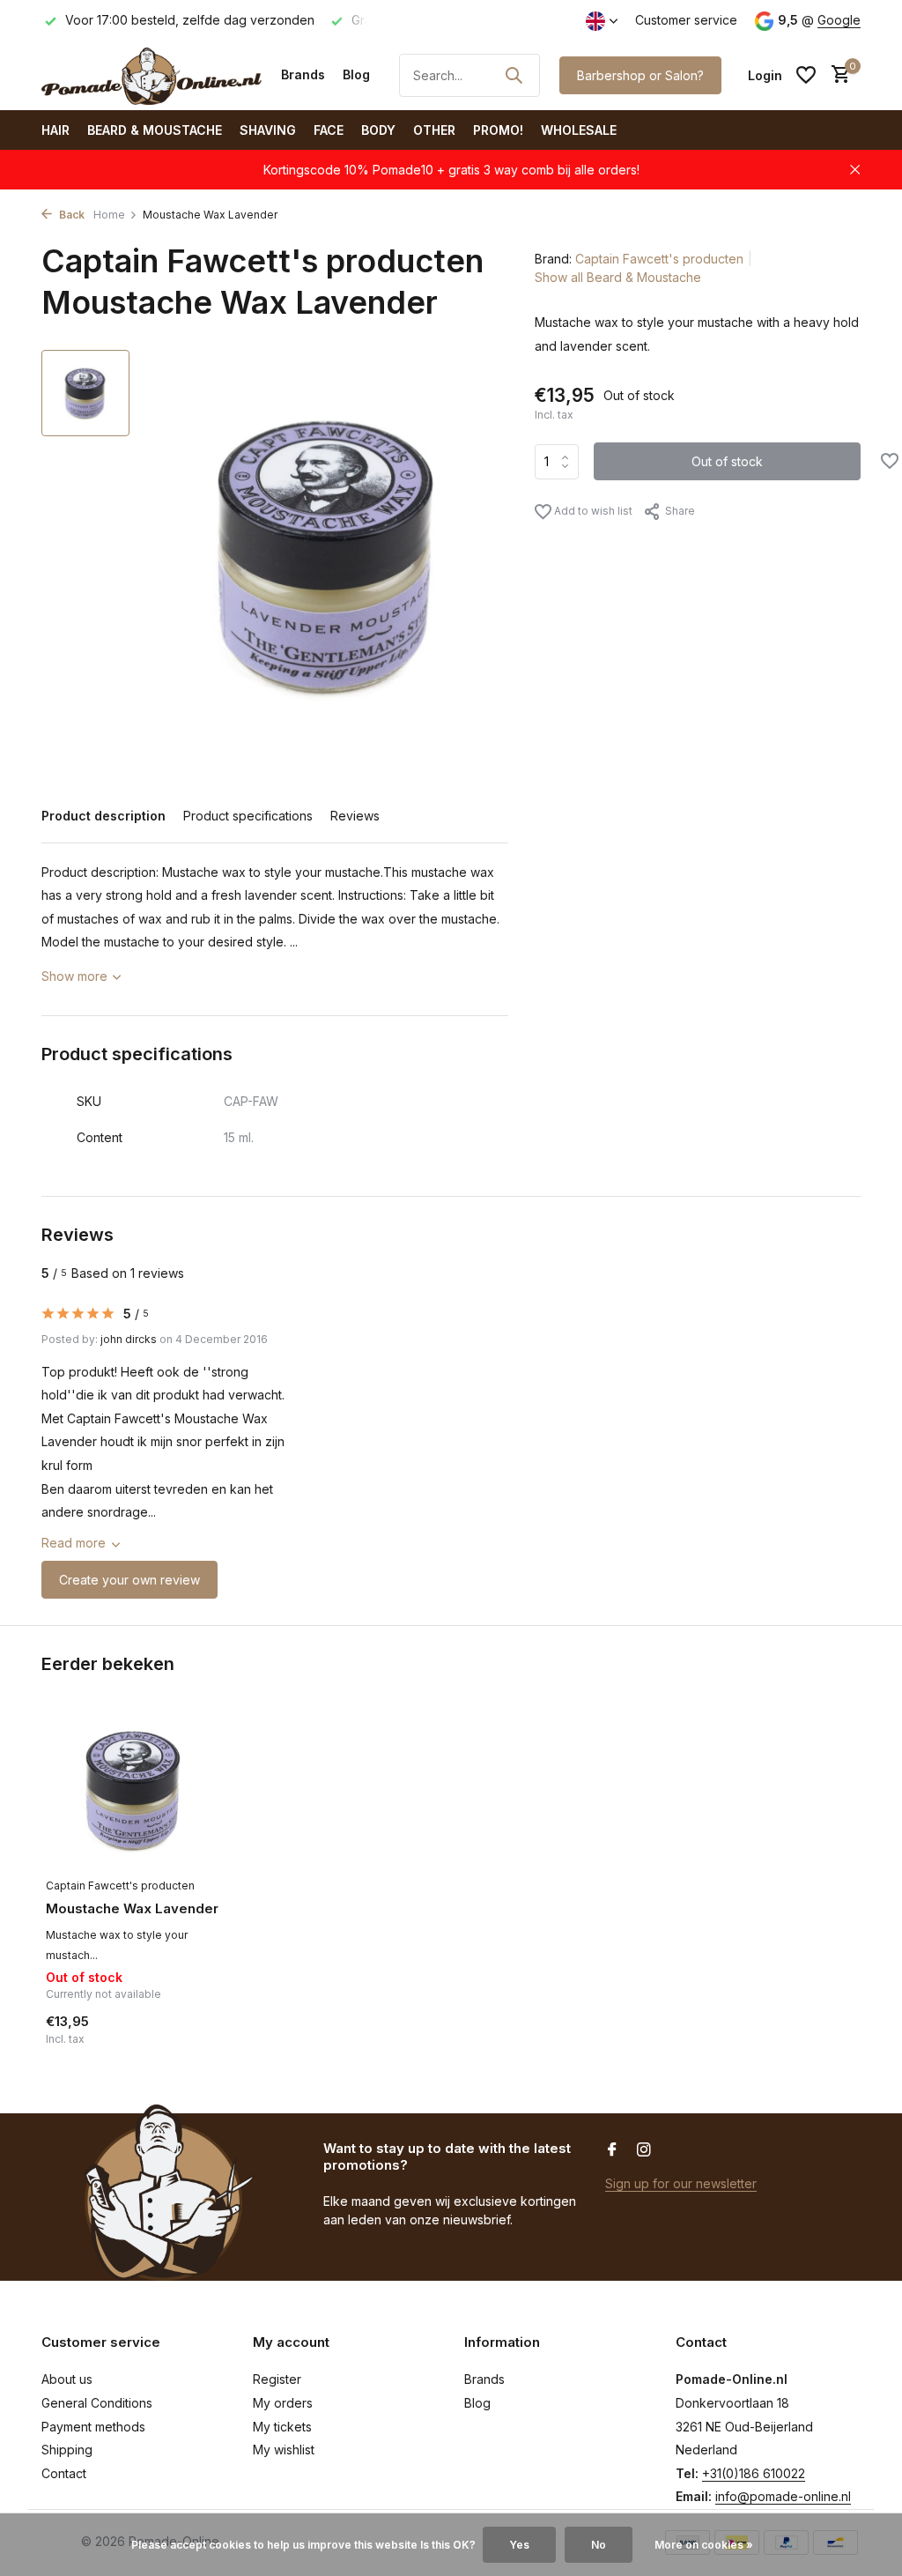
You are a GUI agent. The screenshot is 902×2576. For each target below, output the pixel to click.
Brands (303, 74)
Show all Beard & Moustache (618, 277)
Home (109, 215)
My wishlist (284, 2450)
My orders (283, 2403)
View (185, 2041)
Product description (104, 816)
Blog (356, 74)
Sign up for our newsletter (681, 2183)
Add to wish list (592, 511)
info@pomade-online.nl (783, 2496)
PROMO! (498, 130)
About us (67, 2379)
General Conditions (97, 2403)
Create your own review (129, 1580)
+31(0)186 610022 (754, 2473)
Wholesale (579, 130)
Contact (64, 2473)
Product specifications (248, 816)
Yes (519, 2545)
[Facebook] (612, 2150)
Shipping (67, 2450)
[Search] (514, 75)
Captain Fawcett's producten (659, 259)
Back (70, 215)
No (599, 2545)
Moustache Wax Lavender (132, 1908)
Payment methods (93, 2427)
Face (329, 130)
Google (839, 20)
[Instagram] (644, 2150)
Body (378, 130)
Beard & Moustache (155, 130)
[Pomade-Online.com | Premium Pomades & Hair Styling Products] (152, 75)
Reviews (355, 816)
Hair (55, 130)
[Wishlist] (806, 75)
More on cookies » (704, 2545)
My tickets (282, 2427)
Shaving (268, 130)
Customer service (686, 20)
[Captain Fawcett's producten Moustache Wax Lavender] (134, 1789)
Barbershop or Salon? (640, 75)
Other (434, 130)
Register (277, 2379)
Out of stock (727, 461)
